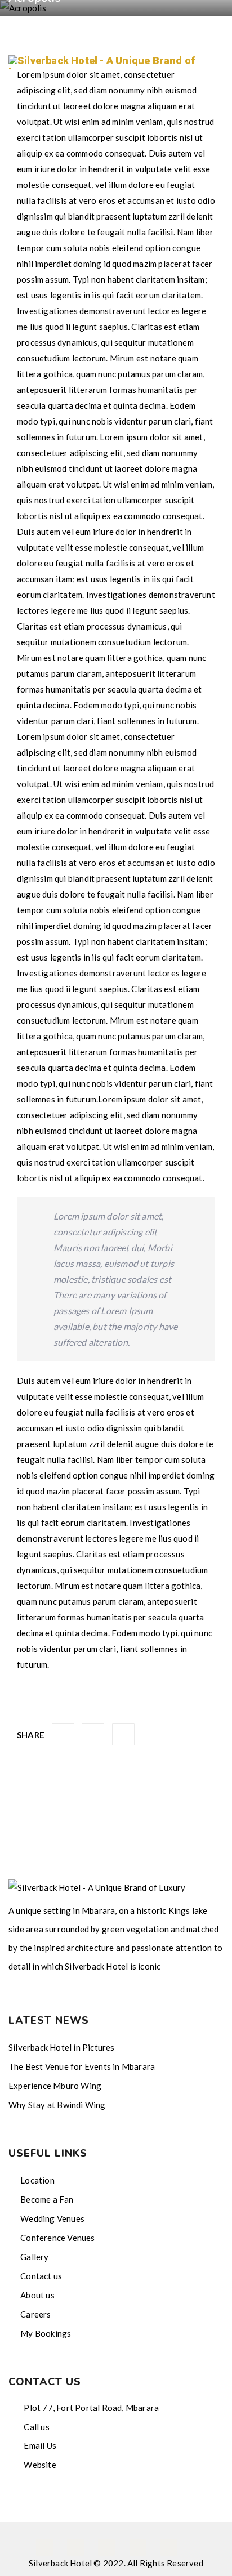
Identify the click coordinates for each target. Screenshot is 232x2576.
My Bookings (46, 2333)
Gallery (34, 2257)
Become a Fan (47, 2199)
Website (39, 2465)
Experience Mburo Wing (55, 2086)
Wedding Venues (52, 2218)
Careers (35, 2314)
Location (37, 2180)
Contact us (41, 2276)
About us (37, 2295)
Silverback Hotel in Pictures (62, 2047)
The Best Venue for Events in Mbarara (82, 2066)
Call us (36, 2427)
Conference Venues (57, 2238)
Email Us (39, 2445)
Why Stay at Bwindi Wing (57, 2105)
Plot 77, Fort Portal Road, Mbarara (90, 2408)
